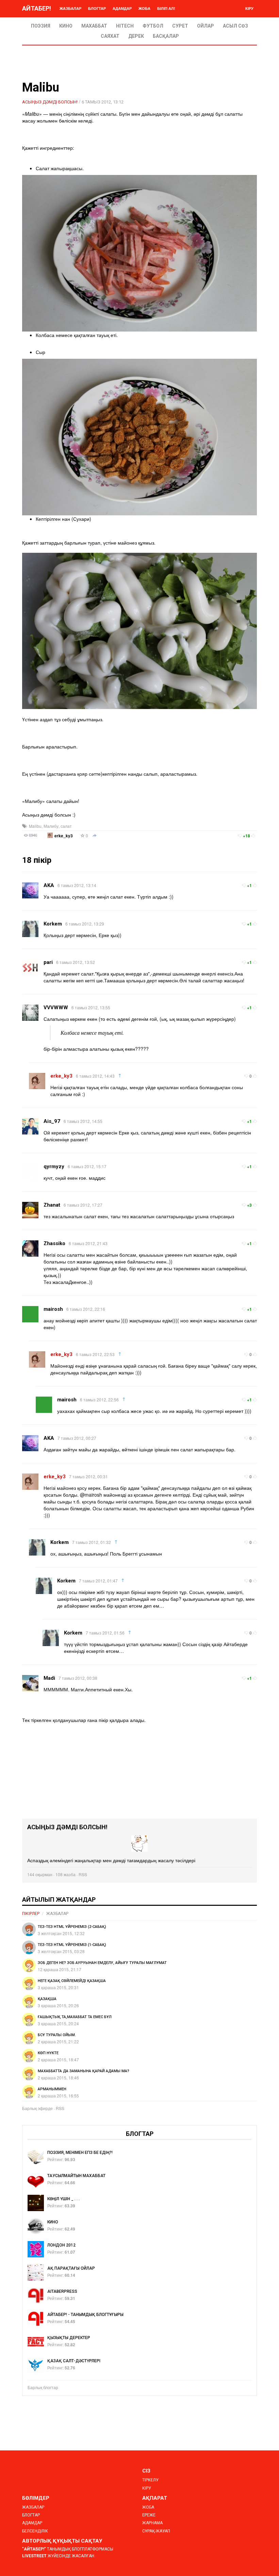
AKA (49, 885)
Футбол (153, 26)
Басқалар (166, 36)
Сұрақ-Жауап (156, 2531)
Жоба (144, 8)
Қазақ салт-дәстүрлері (74, 2361)
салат (66, 826)
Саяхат (110, 36)
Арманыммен (52, 2089)
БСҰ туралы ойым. (57, 2035)
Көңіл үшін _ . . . (63, 2199)
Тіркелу (150, 2480)
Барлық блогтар (43, 2387)
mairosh (53, 1309)
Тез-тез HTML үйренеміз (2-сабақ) (72, 1927)
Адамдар (122, 8)
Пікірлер (31, 1914)
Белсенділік (35, 2531)
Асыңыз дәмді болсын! (50, 102)
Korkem (53, 924)
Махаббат (94, 26)
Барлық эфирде (37, 2108)
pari (48, 962)
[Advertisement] (139, 1771)
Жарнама (152, 2523)
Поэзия (41, 26)
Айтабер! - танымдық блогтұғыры (85, 2315)
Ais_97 (52, 1121)
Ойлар (206, 26)
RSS (83, 1874)
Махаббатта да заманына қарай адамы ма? (84, 2071)
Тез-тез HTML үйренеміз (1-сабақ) (72, 1945)
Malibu (35, 826)
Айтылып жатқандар (59, 1899)
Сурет (180, 26)
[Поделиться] (95, 836)
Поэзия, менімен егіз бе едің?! (80, 2153)
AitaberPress (62, 2291)
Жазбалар (70, 8)
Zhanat (52, 1205)
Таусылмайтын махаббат (76, 2176)
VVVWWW (56, 1008)
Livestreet (34, 2556)
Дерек (136, 36)
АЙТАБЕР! (37, 8)
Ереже (149, 2515)
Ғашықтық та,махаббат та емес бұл (75, 2017)
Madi (49, 1678)
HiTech (125, 26)
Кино (66, 26)
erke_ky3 (64, 836)
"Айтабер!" (34, 2549)
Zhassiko (54, 1243)
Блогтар (97, 8)
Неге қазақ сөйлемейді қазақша (72, 1981)
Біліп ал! (166, 8)
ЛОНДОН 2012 (61, 2245)
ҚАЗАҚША (47, 1999)
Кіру (249, 8)
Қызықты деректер (69, 2338)
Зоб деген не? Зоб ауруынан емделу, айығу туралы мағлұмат (102, 1963)
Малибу (51, 826)
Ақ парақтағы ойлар (71, 2268)
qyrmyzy (54, 1166)
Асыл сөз (235, 26)
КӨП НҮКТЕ (48, 2053)
